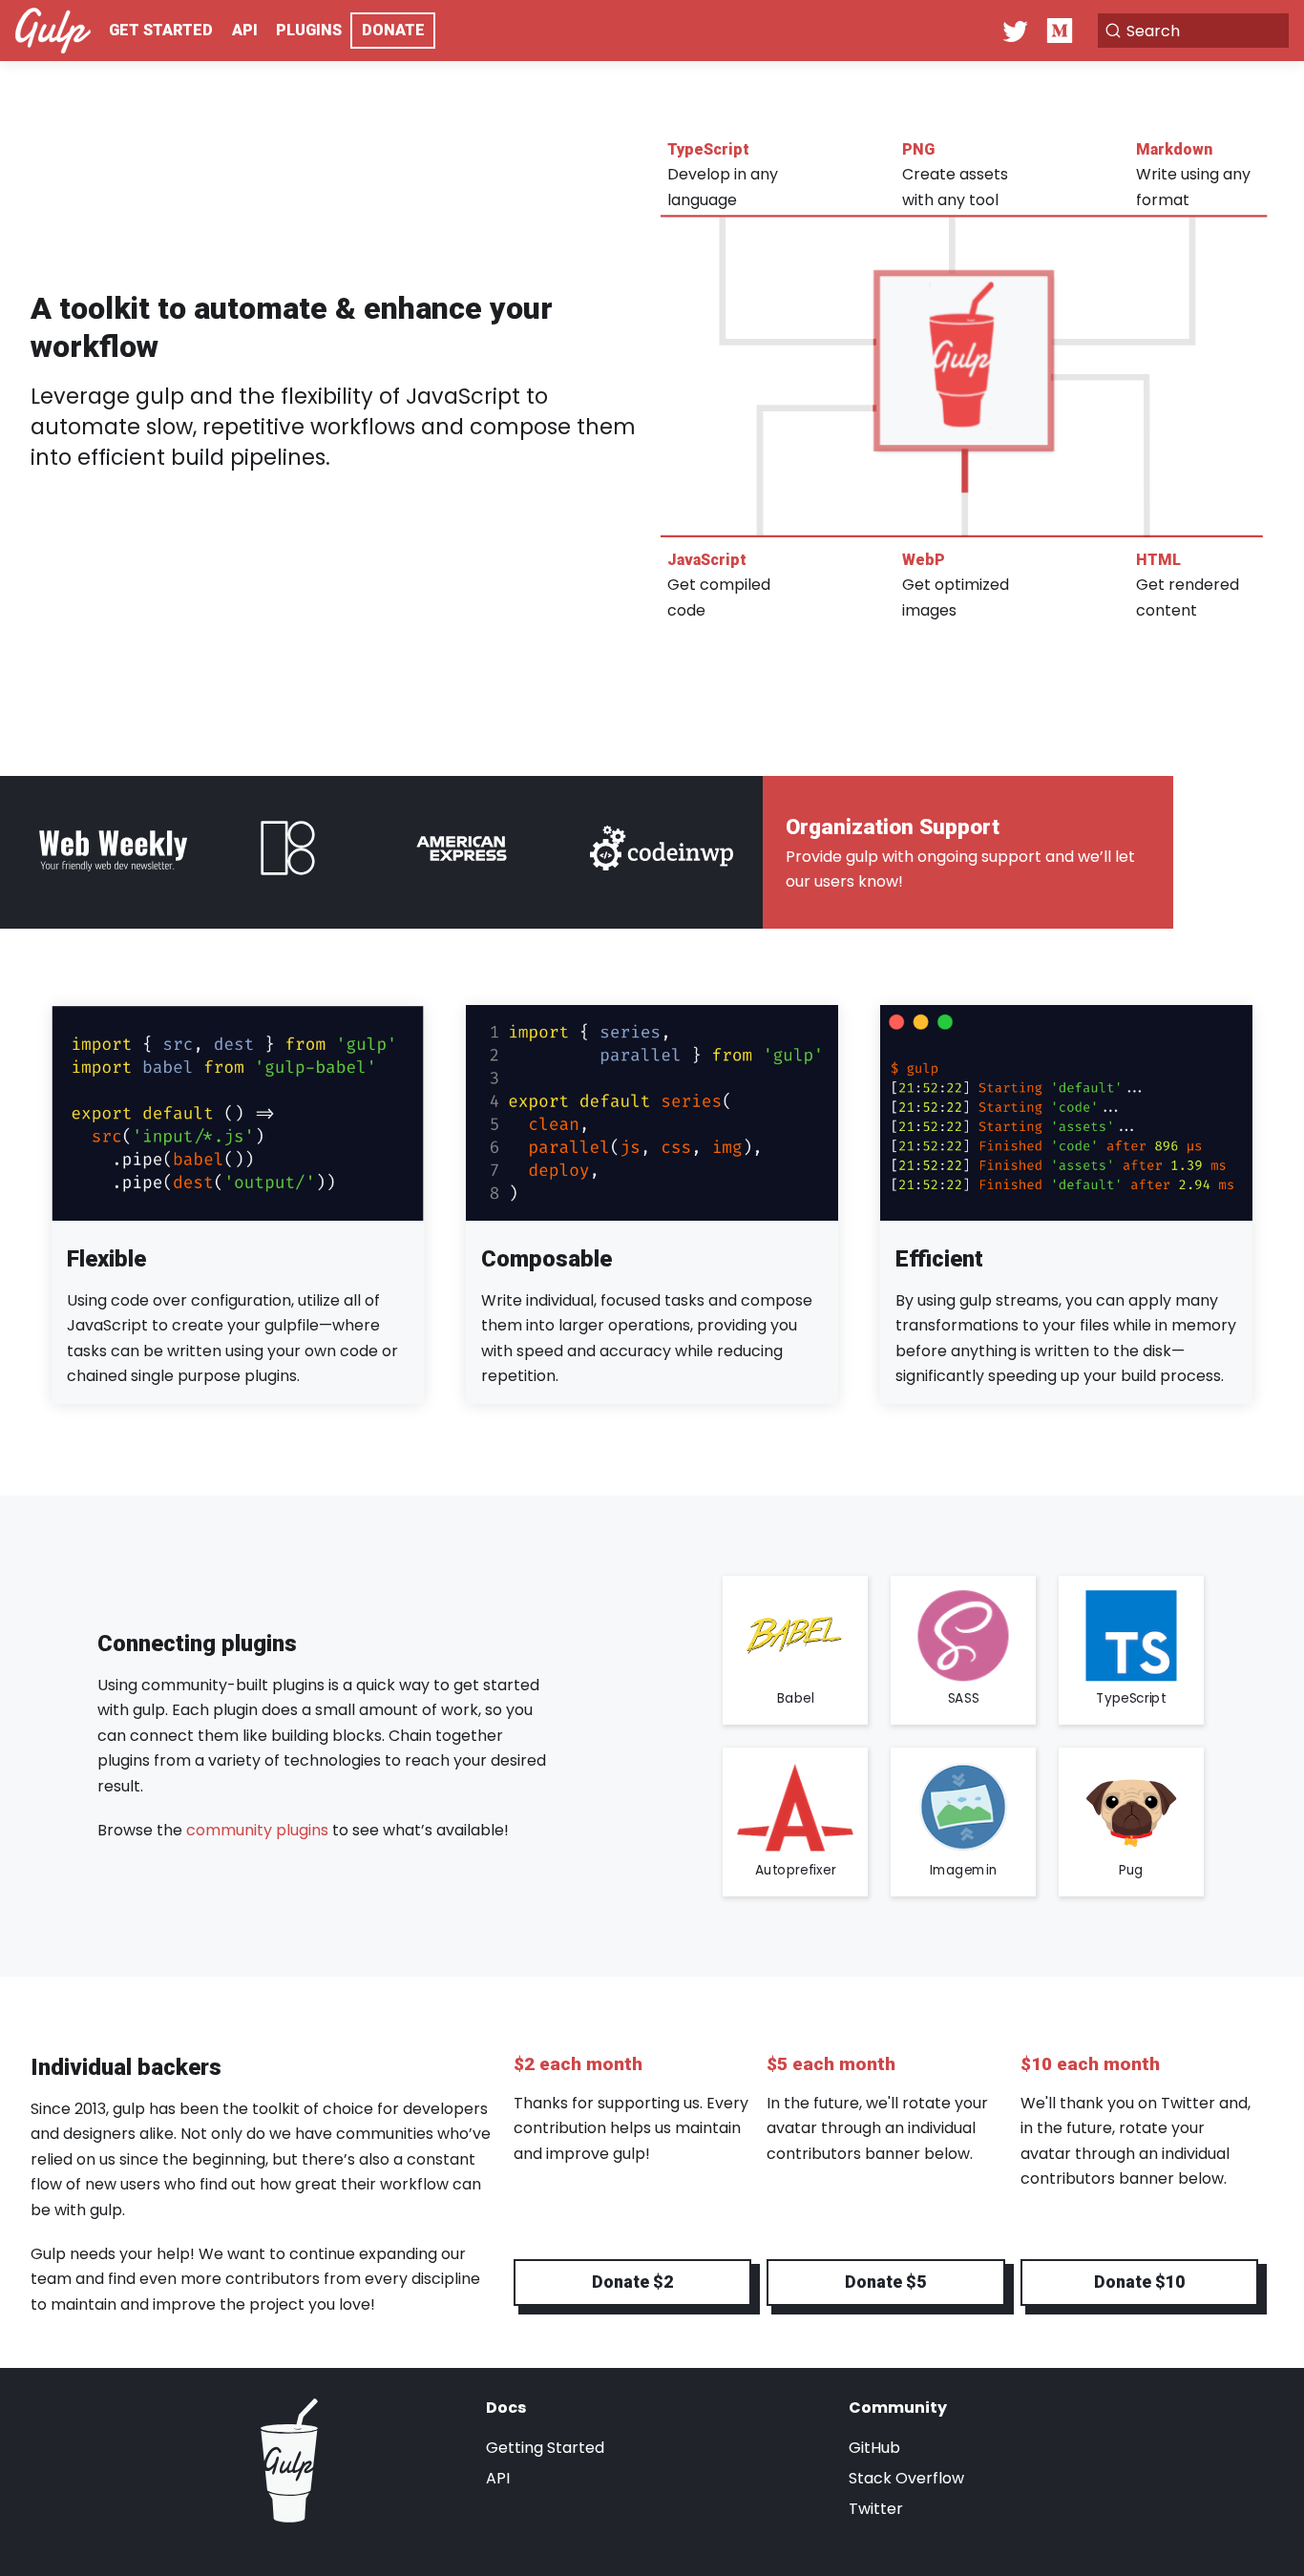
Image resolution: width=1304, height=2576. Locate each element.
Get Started (161, 30)
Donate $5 (885, 2282)
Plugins (309, 30)
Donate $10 (1139, 2282)
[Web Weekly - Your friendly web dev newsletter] (113, 852)
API (245, 30)
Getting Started (545, 2448)
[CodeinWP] (662, 852)
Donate (393, 30)
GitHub (874, 2448)
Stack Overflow (906, 2478)
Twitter (876, 2509)
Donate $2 (632, 2282)
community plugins (257, 1830)
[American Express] (462, 852)
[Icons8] (294, 852)
